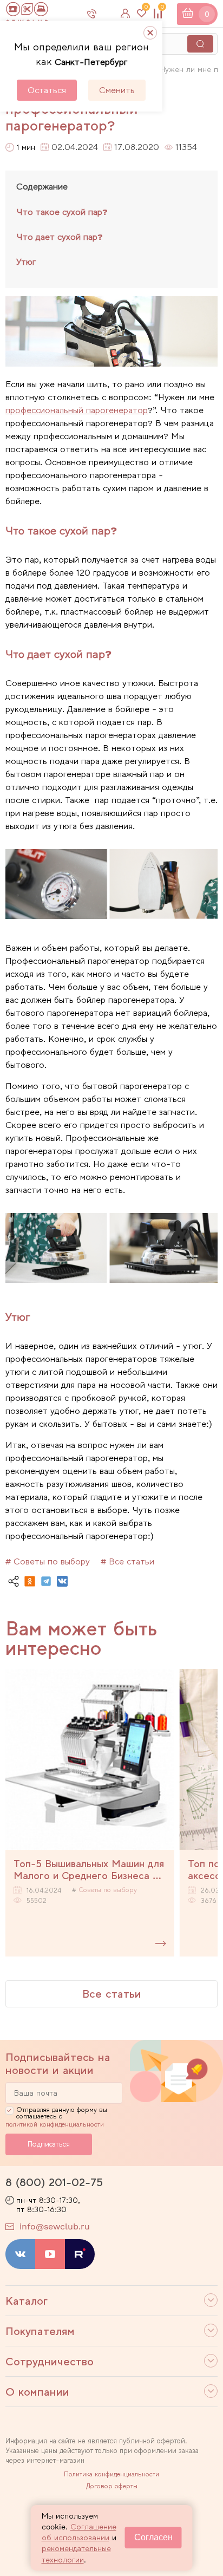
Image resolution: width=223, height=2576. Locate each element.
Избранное (146, 9)
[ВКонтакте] (62, 1581)
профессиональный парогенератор (77, 410)
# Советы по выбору (48, 1561)
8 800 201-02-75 (101, 14)
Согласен (153, 2537)
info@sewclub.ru (55, 2226)
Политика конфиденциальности (111, 2474)
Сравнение (162, 9)
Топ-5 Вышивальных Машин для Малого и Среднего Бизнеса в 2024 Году (89, 1869)
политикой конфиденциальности (55, 2124)
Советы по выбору (108, 1890)
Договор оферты (112, 2486)
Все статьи (112, 1994)
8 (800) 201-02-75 (54, 2182)
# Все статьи (127, 1561)
